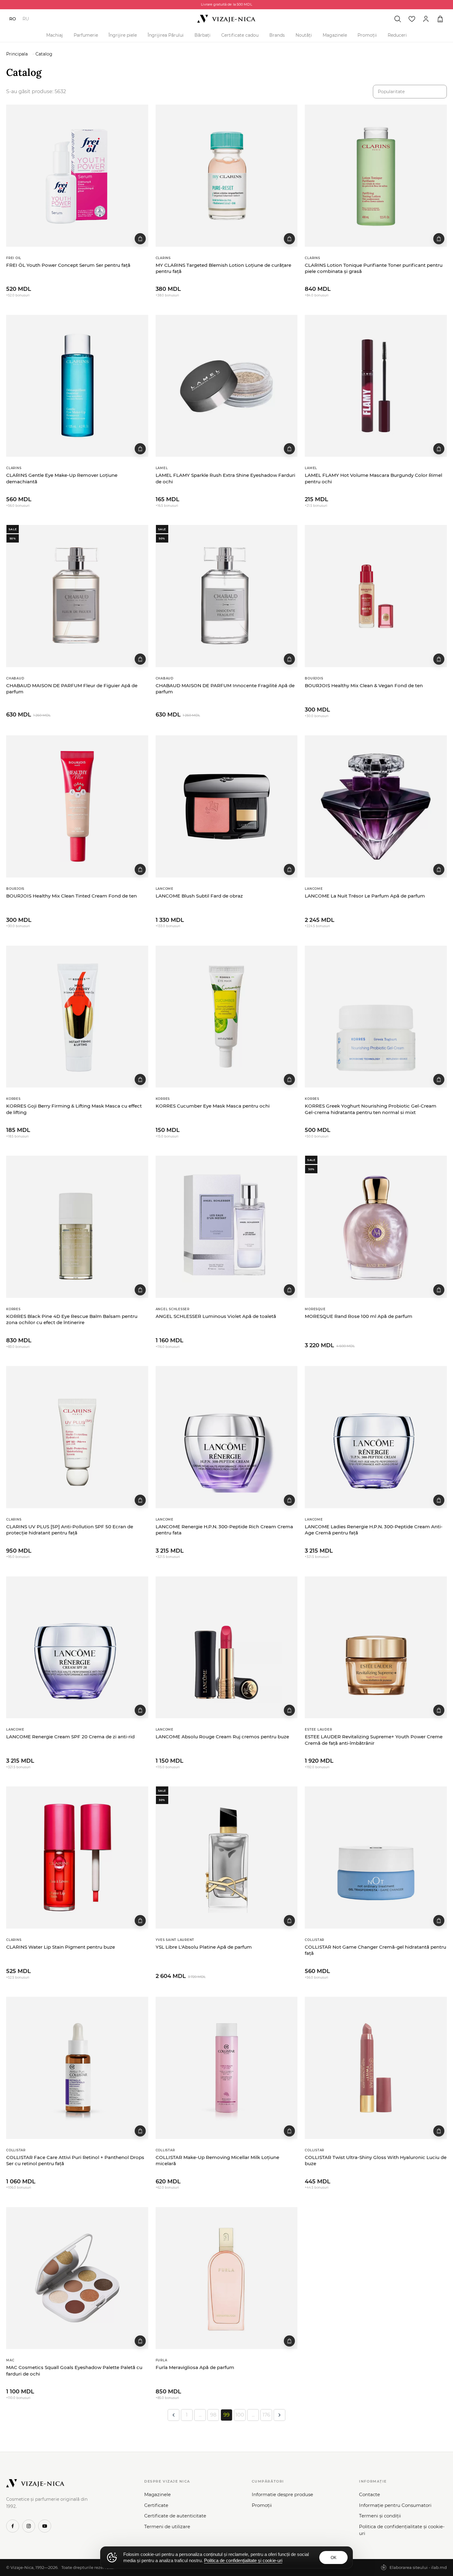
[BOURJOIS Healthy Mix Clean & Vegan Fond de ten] (376, 596)
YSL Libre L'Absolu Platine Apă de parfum (204, 1947)
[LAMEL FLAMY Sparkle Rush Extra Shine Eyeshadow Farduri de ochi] (227, 386)
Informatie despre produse (282, 2494)
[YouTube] (45, 2526)
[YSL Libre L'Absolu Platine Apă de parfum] (227, 1858)
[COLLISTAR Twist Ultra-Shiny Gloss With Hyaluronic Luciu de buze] (376, 2068)
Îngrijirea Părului (166, 35)
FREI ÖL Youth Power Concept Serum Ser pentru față (68, 265)
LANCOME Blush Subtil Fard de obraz (199, 896)
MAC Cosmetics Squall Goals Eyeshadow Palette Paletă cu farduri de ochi (74, 2370)
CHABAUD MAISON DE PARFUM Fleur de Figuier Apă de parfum (72, 689)
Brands (277, 35)
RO (13, 19)
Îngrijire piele (123, 35)
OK (334, 2558)
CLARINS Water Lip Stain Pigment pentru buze (61, 1947)
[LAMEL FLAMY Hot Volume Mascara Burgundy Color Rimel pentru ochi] (376, 386)
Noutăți (304, 35)
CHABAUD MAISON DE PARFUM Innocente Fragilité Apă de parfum (225, 689)
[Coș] (440, 19)
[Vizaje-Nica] (226, 19)
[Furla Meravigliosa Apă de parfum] (227, 2278)
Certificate (156, 2505)
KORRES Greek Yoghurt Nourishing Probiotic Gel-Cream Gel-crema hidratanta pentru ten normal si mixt (371, 1109)
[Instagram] (29, 2526)
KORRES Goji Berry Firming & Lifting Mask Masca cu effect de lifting (74, 1109)
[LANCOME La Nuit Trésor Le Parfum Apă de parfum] (376, 806)
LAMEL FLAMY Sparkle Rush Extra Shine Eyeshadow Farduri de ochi (225, 478)
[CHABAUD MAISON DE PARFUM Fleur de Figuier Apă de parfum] (77, 596)
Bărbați (202, 35)
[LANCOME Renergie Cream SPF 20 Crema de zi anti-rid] (77, 1647)
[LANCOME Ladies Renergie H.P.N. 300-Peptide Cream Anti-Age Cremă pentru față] (376, 1437)
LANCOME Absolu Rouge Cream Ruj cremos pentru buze (222, 1737)
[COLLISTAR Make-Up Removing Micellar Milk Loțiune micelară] (227, 2068)
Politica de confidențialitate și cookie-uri (402, 2530)
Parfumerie (86, 35)
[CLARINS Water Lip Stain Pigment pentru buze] (77, 1858)
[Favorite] (412, 19)
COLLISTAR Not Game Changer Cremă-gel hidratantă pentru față (375, 1950)
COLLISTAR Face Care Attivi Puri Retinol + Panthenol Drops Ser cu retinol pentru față (75, 2160)
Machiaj (55, 35)
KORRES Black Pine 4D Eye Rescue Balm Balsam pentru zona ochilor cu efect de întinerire (72, 1319)
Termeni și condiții (380, 2516)
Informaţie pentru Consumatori (395, 2505)
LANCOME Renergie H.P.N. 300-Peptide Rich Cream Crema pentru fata (224, 1530)
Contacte (369, 2494)
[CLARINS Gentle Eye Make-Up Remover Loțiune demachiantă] (77, 386)
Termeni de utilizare (167, 2526)
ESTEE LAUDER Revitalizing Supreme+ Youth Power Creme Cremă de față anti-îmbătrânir (374, 1740)
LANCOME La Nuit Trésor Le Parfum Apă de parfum (365, 896)
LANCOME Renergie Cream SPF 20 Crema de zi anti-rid (70, 1737)
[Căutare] (398, 19)
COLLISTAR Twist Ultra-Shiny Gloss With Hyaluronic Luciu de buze (376, 2160)
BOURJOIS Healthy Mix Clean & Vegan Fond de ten (364, 685)
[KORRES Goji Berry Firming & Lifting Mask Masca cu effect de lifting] (77, 1017)
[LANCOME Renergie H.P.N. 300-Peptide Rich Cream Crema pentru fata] (227, 1437)
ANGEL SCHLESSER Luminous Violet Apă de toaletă (216, 1316)
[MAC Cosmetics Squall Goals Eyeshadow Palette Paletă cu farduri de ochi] (77, 2278)
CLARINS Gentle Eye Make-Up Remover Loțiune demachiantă (62, 478)
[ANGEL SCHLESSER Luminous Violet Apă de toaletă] (227, 1227)
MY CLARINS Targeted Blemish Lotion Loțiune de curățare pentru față (223, 268)
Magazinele (335, 35)
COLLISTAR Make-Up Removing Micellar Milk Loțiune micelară (217, 2160)
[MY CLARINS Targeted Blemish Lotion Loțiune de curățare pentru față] (227, 176)
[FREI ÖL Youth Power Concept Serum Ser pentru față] (77, 176)
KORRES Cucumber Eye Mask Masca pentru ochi (213, 1106)
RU (26, 19)
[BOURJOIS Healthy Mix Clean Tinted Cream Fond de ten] (77, 806)
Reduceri (397, 35)
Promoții (367, 35)
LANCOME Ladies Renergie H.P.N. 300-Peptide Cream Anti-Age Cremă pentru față (374, 1530)
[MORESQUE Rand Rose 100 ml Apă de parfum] (376, 1227)
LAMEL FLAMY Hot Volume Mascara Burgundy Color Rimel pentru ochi (373, 478)
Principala (17, 54)
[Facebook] (13, 2526)
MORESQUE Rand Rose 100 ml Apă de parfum (359, 1316)
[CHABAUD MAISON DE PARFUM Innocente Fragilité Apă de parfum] (227, 596)
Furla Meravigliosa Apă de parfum (195, 2367)
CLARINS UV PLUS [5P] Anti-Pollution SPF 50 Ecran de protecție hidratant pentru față (70, 1530)
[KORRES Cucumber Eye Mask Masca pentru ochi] (227, 1017)
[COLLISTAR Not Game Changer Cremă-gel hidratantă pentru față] (376, 1858)
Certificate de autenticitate (175, 2516)
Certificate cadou (240, 35)
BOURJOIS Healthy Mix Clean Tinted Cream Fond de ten (71, 896)
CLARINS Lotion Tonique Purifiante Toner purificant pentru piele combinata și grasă (374, 268)
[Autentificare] (426, 19)
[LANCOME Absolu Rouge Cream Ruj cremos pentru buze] (227, 1647)
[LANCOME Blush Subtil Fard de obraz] (227, 806)
